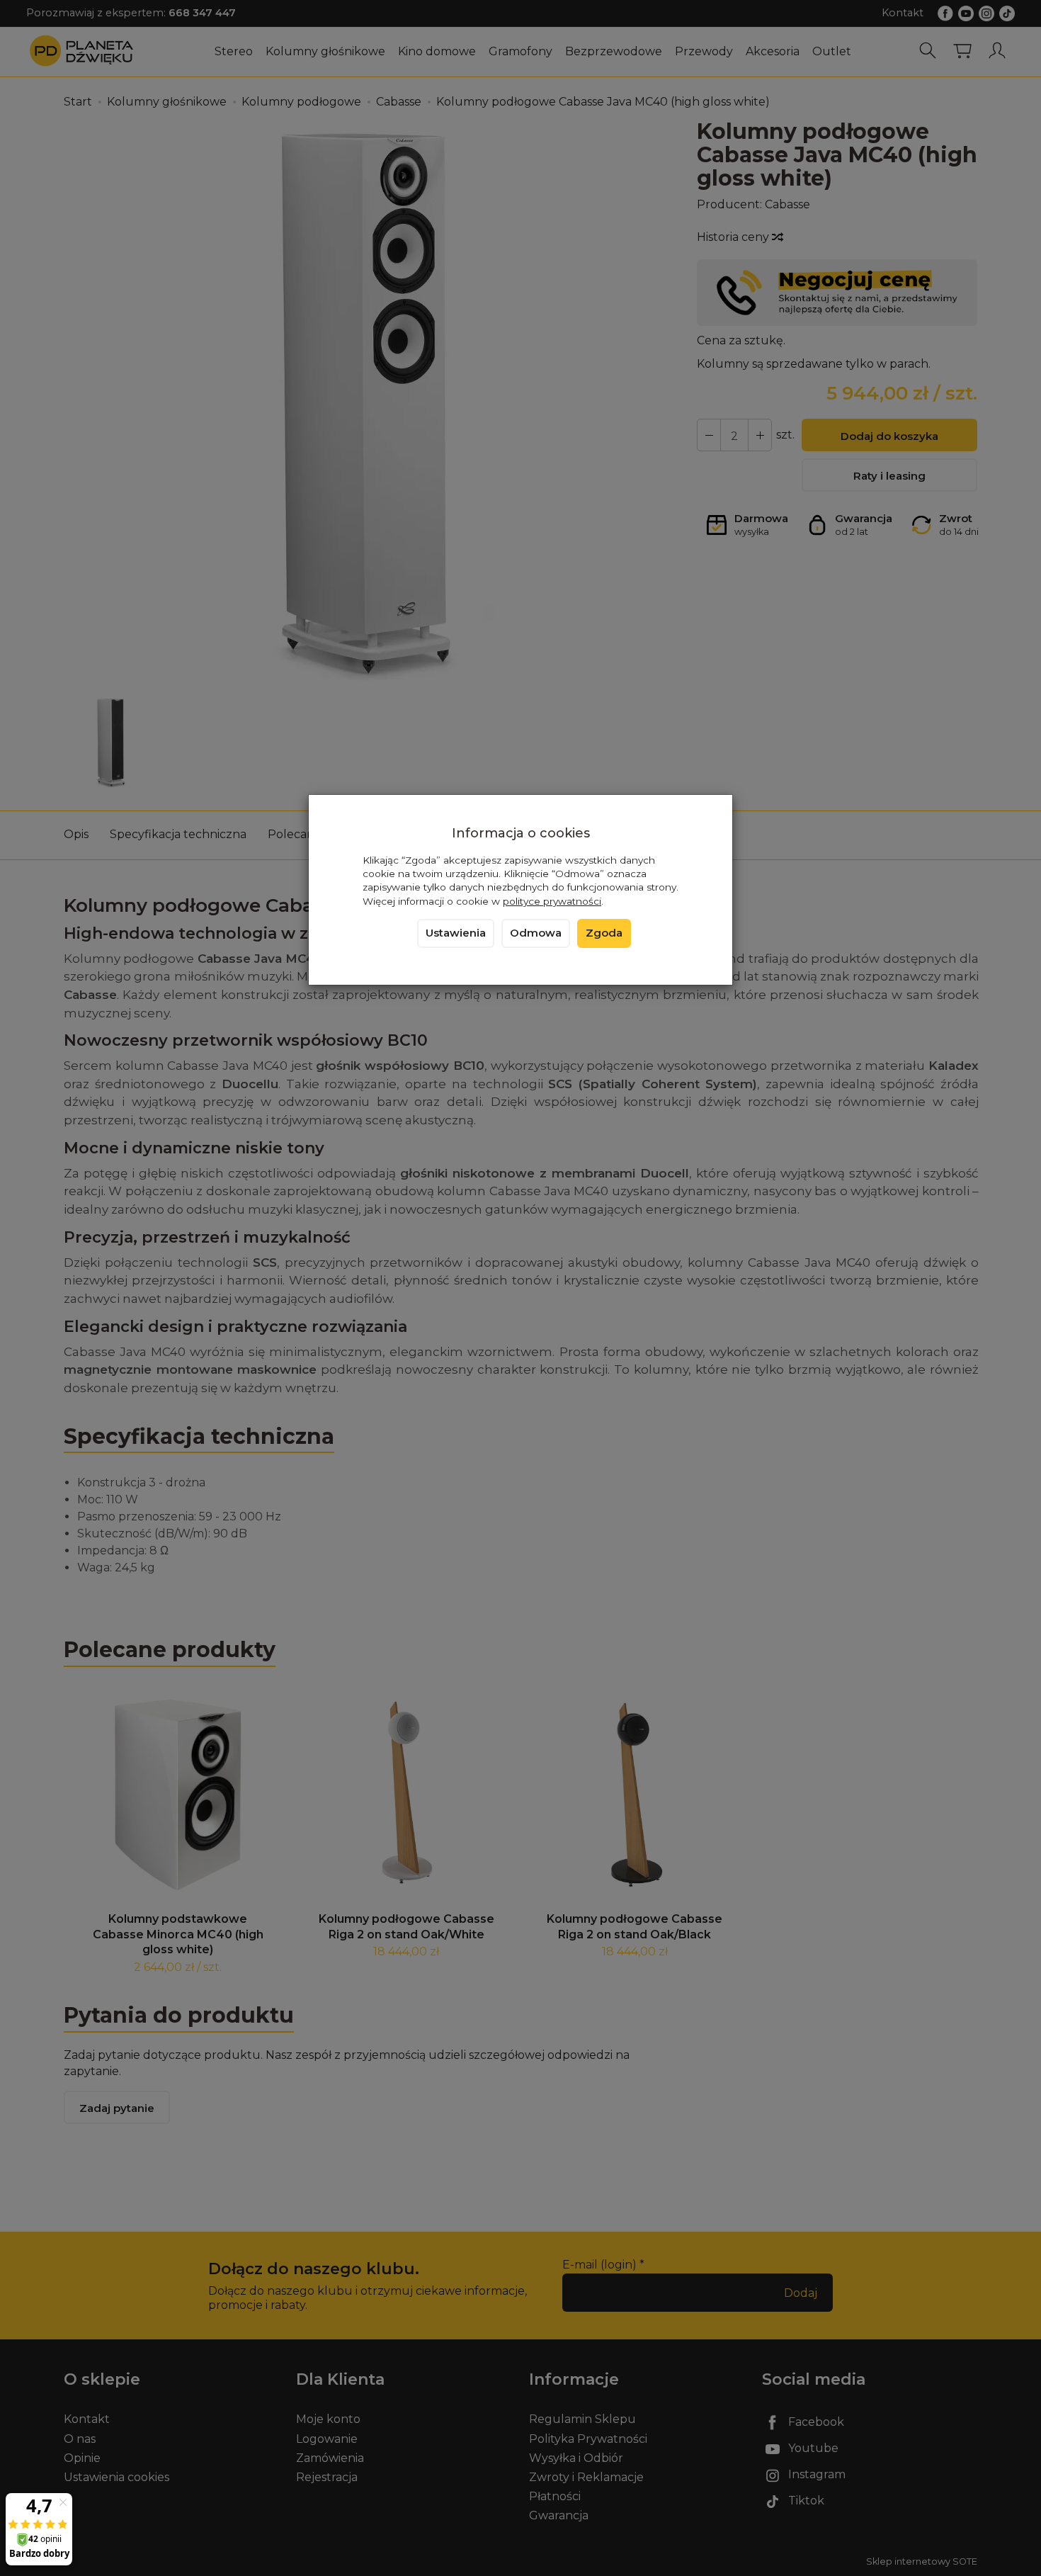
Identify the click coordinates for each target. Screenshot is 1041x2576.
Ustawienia (456, 933)
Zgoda (604, 933)
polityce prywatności (552, 901)
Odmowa (536, 933)
